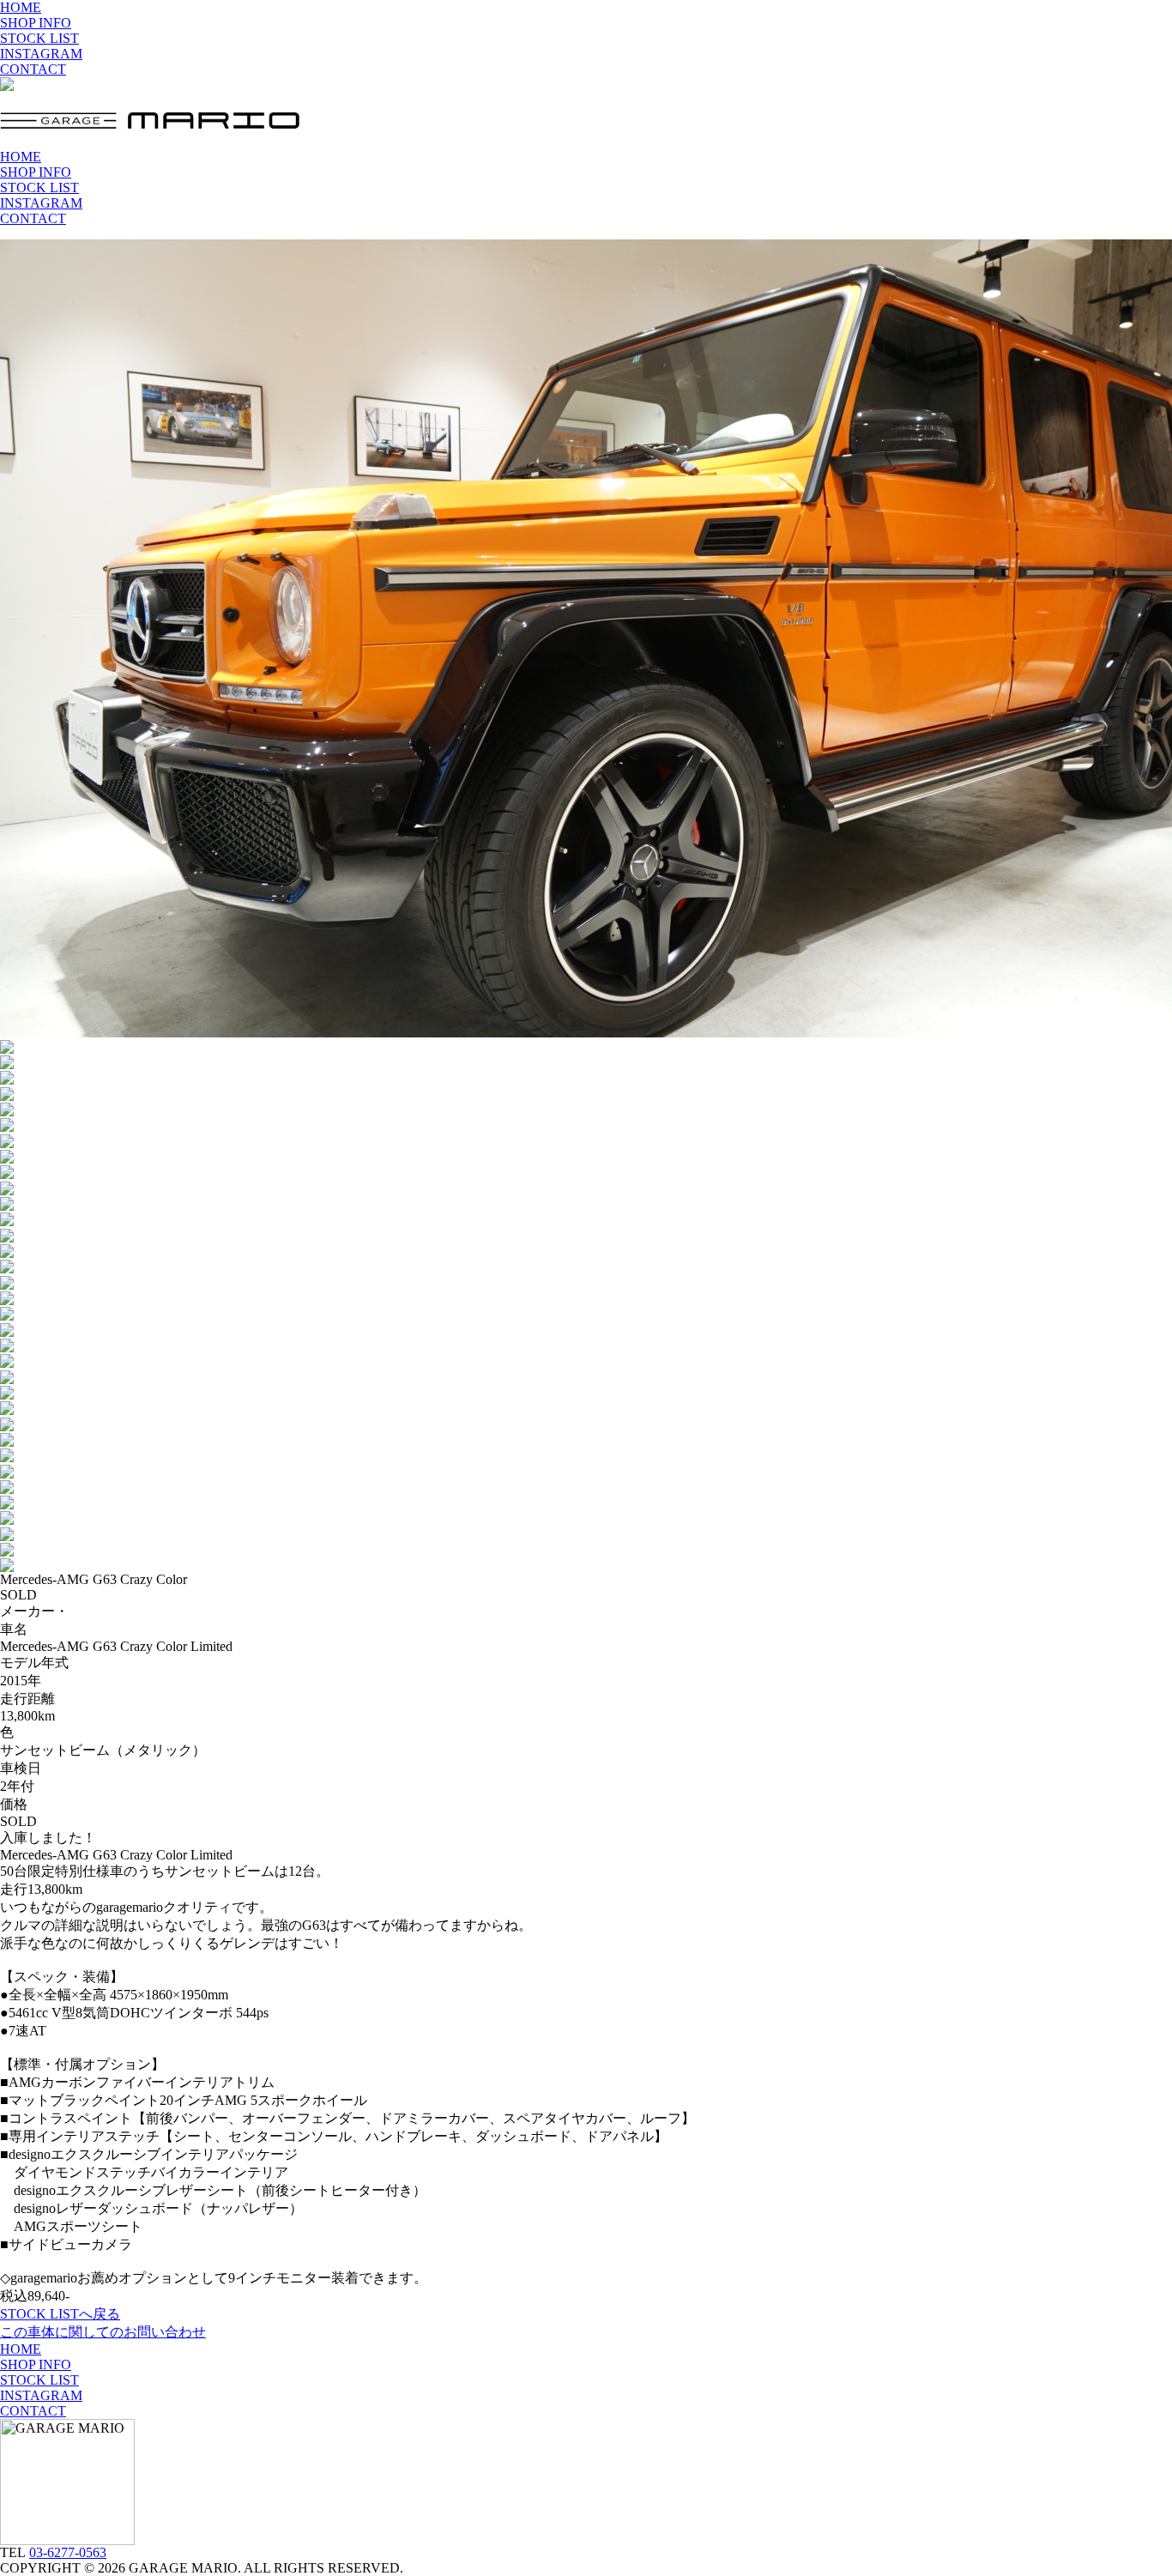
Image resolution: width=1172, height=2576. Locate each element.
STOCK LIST (39, 38)
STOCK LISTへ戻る (60, 2314)
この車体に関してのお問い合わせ (103, 2332)
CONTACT (33, 69)
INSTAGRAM (41, 54)
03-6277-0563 (68, 2552)
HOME (21, 7)
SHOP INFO (36, 23)
